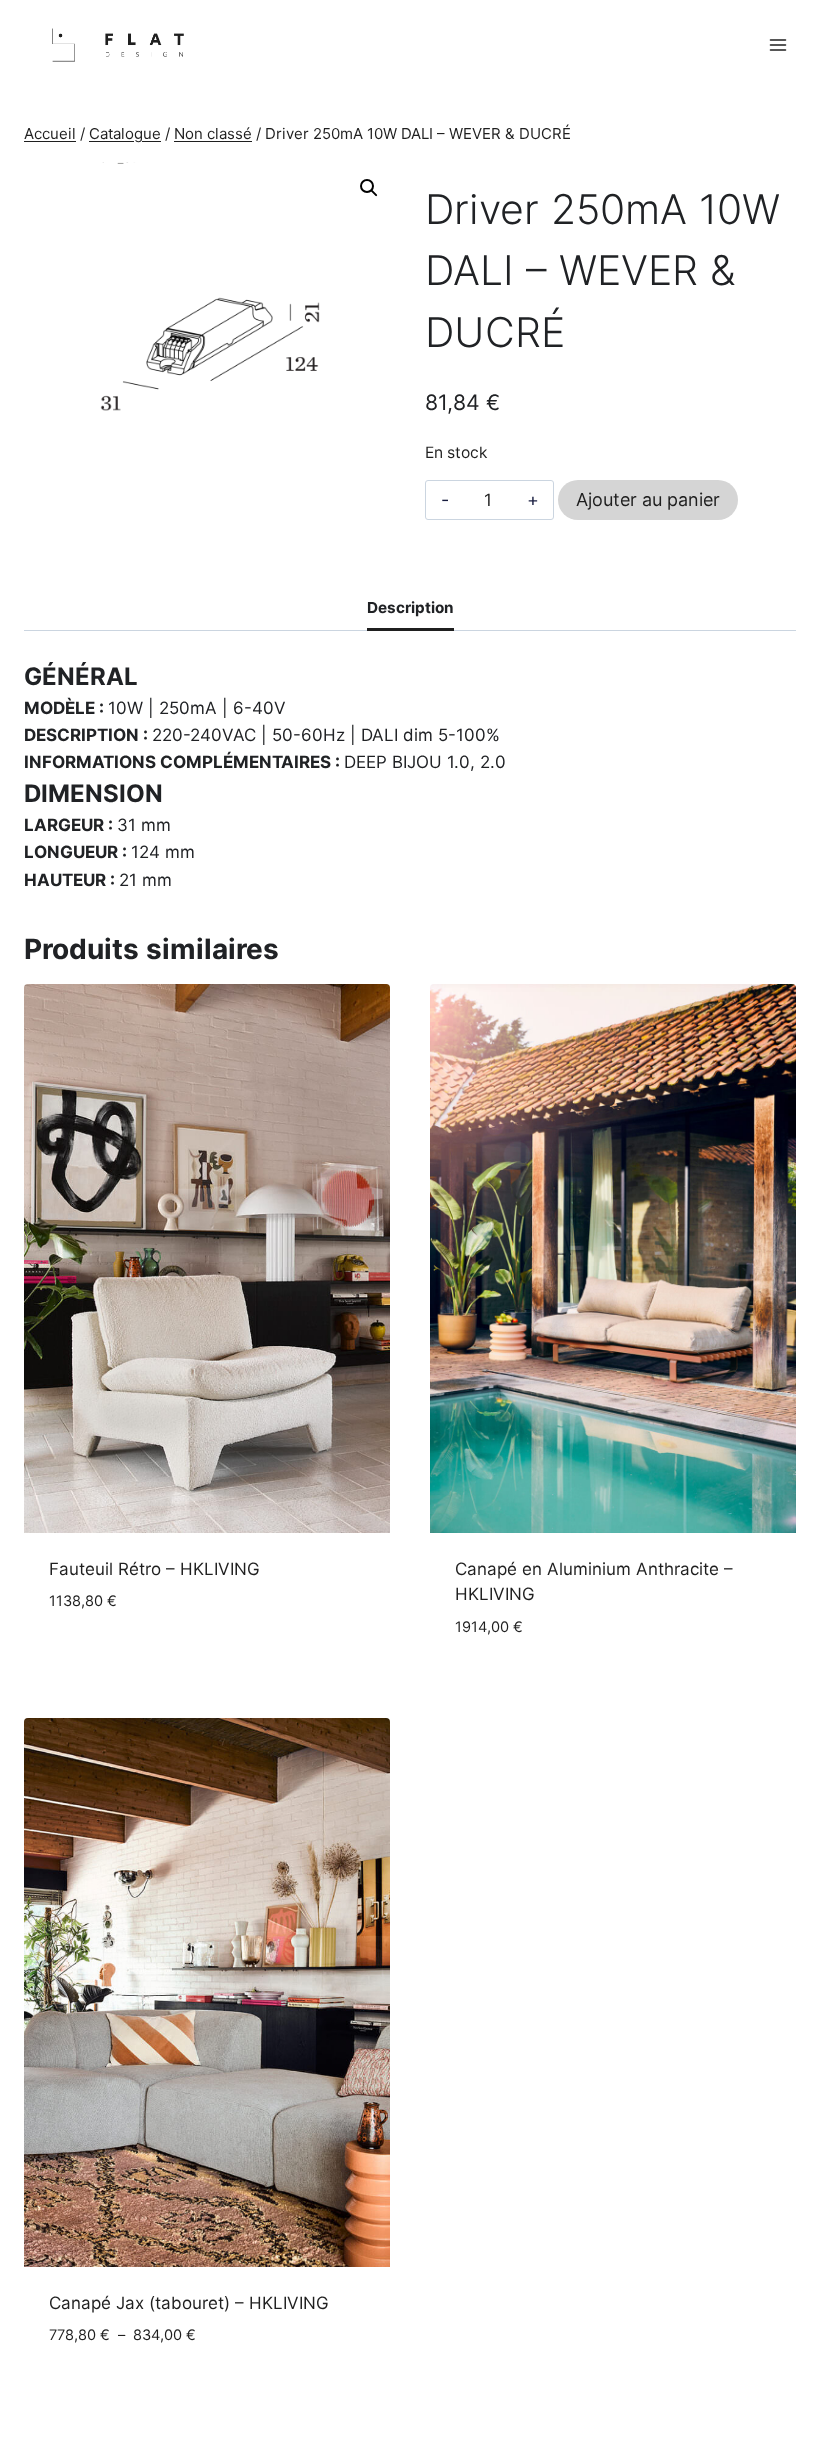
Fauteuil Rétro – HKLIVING (154, 1569)
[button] (369, 188)
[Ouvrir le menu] (777, 45)
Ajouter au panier (648, 499)
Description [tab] (410, 607)
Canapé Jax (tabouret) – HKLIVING (189, 2303)
